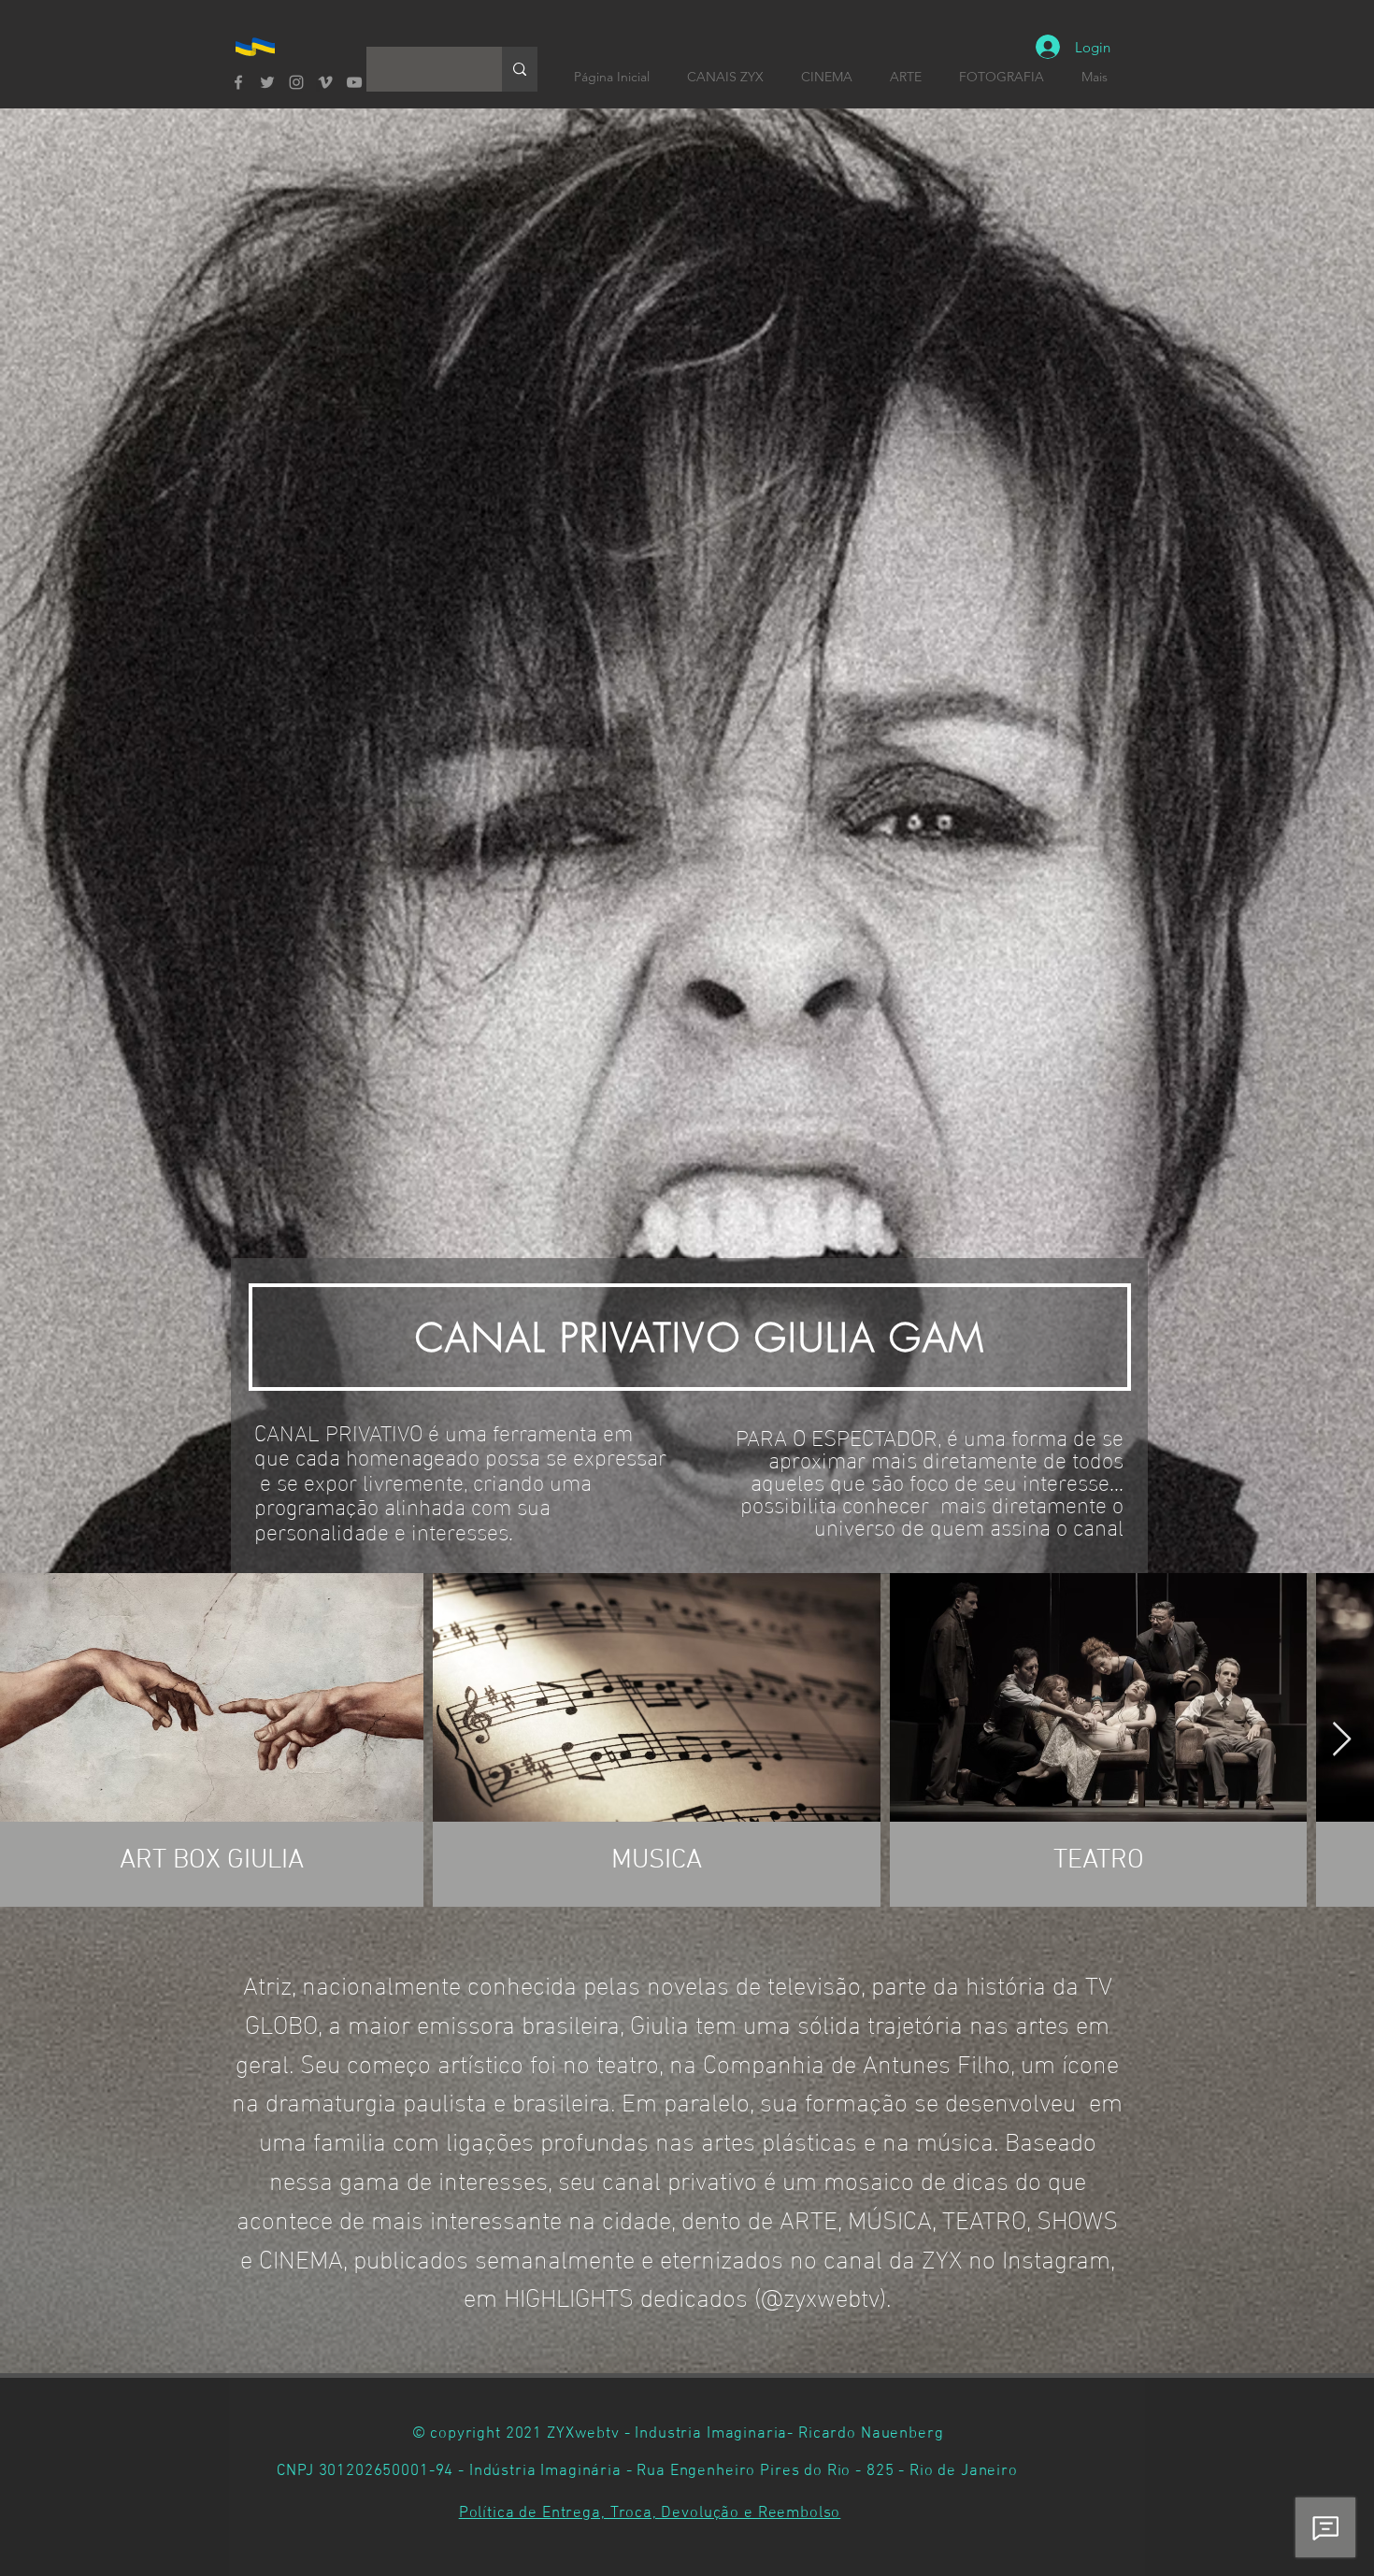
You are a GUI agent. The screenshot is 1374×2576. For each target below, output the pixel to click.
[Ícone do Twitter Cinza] (267, 82)
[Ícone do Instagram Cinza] (296, 82)
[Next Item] (1342, 1740)
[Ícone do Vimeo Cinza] (325, 82)
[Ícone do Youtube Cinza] (354, 82)
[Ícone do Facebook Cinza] (238, 82)
